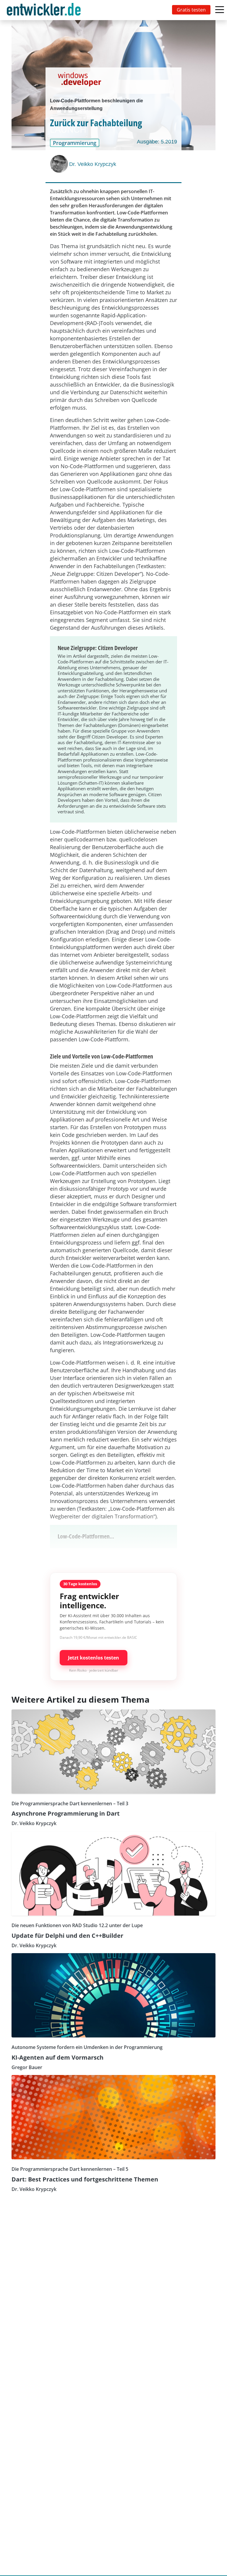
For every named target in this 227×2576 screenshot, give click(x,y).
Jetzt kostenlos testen (94, 1658)
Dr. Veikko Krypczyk (93, 164)
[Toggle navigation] (45, 10)
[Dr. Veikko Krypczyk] (60, 164)
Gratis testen (191, 10)
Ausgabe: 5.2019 (157, 142)
